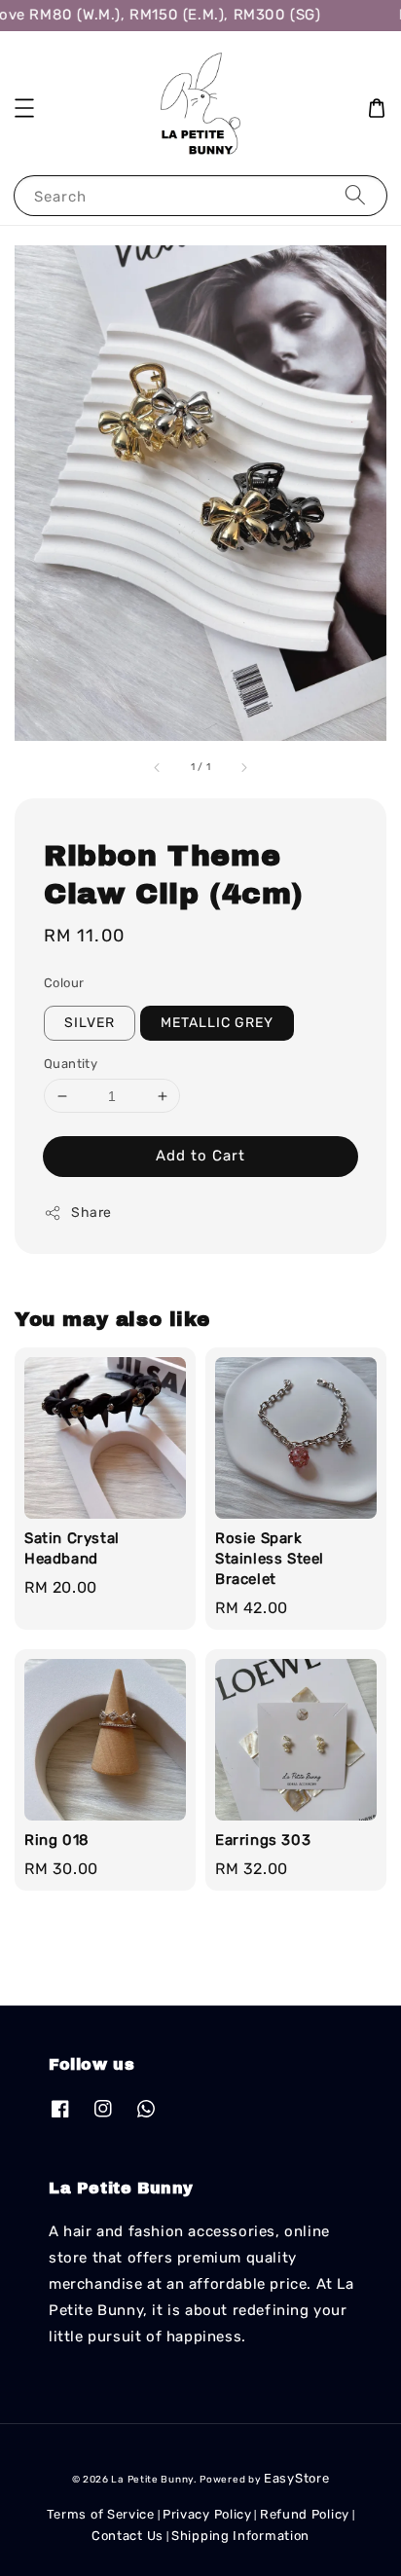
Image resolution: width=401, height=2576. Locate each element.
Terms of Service (101, 2514)
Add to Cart (200, 1156)
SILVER (90, 1023)
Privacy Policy (207, 2514)
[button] (24, 108)
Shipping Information (240, 2536)
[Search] (355, 195)
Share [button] (91, 1213)
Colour (64, 983)
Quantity (71, 1064)
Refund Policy (305, 2514)
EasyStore (296, 2478)
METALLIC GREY (217, 1023)
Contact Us (128, 2536)
